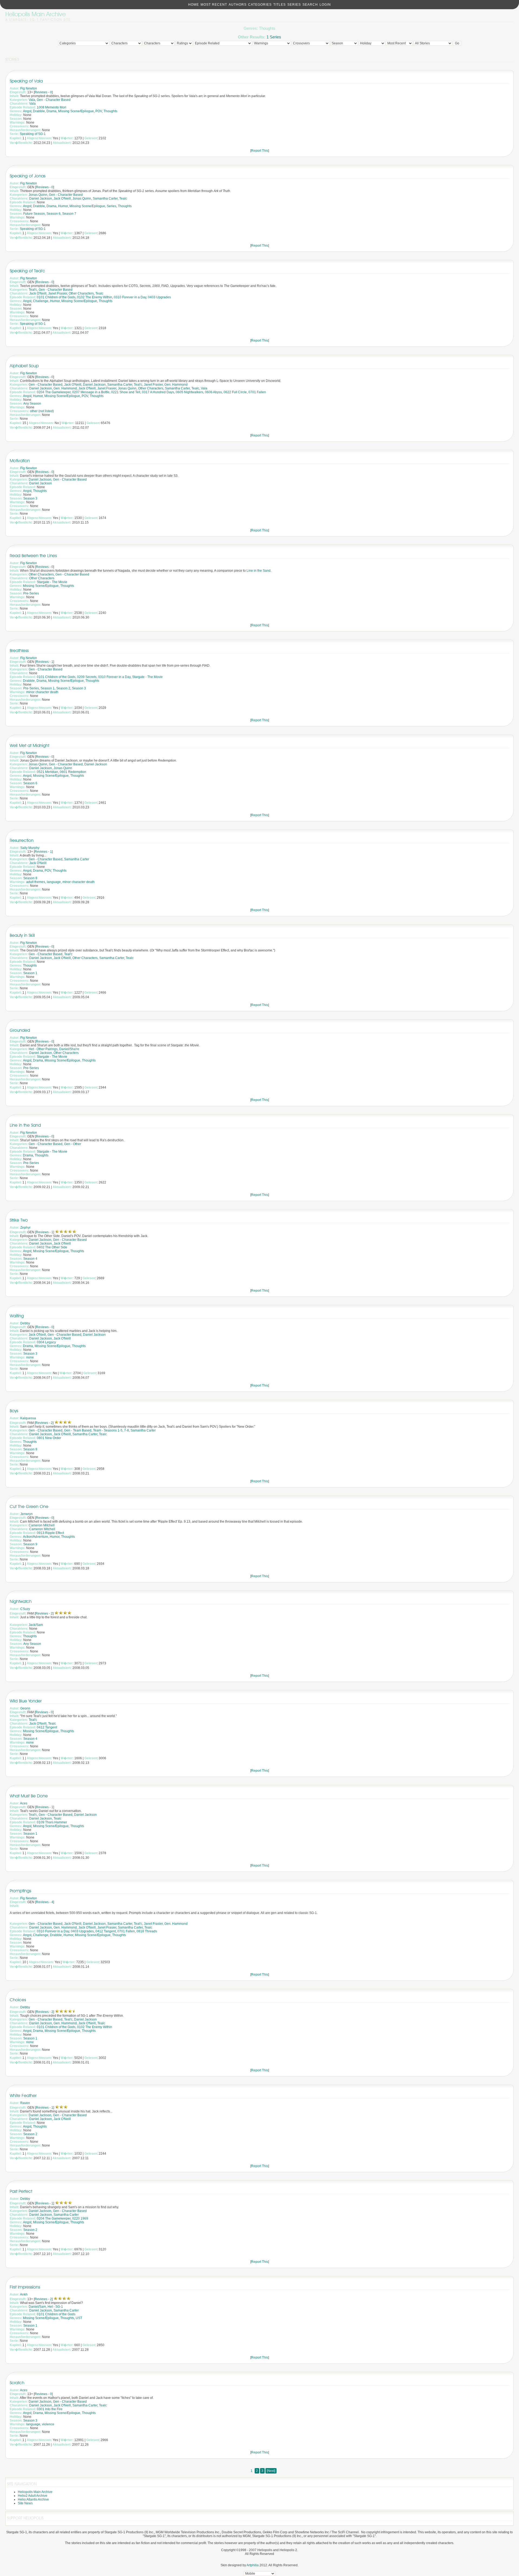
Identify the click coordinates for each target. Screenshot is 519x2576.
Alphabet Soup (24, 366)
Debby (25, 1323)
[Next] (271, 2471)
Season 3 (30, 498)
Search (310, 5)
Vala (32, 100)
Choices (18, 2000)
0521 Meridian (47, 772)
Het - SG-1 (55, 2307)
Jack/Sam (36, 1625)
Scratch (17, 2383)
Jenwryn (26, 1514)
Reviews (41, 92)
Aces (24, 1803)
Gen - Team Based (78, 1430)
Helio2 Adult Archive (33, 2496)
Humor (63, 206)
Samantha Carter (105, 199)
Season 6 (54, 214)
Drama (51, 111)
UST (79, 2318)
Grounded (20, 1030)
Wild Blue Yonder (26, 1701)
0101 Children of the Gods (56, 297)
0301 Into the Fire (50, 2409)
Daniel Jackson (41, 199)
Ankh (24, 2294)
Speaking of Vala (26, 81)
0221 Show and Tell (126, 392)
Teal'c (33, 290)
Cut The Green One (29, 1507)
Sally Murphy (30, 848)
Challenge (41, 301)
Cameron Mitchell (42, 1525)
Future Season (34, 214)
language (54, 882)
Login (325, 5)
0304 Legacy (46, 1342)
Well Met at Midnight (29, 745)
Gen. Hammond (176, 385)
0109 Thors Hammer (52, 1822)
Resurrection (22, 840)
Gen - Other (73, 1144)
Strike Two (19, 1220)
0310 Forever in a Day (130, 297)
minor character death (42, 692)
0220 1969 (80, 2218)
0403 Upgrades (159, 297)
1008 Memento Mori (51, 107)
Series (294, 5)
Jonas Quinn (38, 195)
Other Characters (81, 293)
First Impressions (25, 2287)
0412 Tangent (47, 1727)
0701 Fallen (257, 392)
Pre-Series (31, 593)
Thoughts (110, 111)
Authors (238, 5)
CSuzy (25, 1609)
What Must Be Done (29, 1796)
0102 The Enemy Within (95, 297)
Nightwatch (21, 1601)
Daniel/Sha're (69, 1049)
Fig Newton (29, 88)
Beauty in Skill (22, 935)
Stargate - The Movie (52, 582)
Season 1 (48, 688)
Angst (27, 111)
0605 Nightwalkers (189, 392)
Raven (25, 2103)
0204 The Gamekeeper (54, 392)
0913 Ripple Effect (50, 1533)
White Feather (23, 2096)
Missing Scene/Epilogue (76, 111)
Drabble (39, 111)
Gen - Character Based (54, 100)
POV (99, 111)
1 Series (274, 37)
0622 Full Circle (235, 392)
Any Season (32, 404)
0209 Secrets (87, 677)
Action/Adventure (36, 1537)
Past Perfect (21, 2191)
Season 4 (30, 1259)
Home (194, 5)
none (30, 1357)
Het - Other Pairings (43, 1049)
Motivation (20, 461)
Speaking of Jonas (28, 176)
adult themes (36, 882)
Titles (280, 5)
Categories (260, 5)
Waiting (17, 1316)
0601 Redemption (73, 772)
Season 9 (30, 1544)
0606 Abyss (213, 392)
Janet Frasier (58, 293)
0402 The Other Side (52, 1247)
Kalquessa (28, 1418)
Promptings (20, 1891)
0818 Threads (147, 1931)
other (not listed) (42, 411)
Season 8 (30, 878)
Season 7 (69, 214)
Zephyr (25, 1228)
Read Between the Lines (33, 556)
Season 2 (63, 688)
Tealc (123, 199)
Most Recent (214, 5)
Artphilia (253, 2565)
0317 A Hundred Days (158, 392)
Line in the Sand (259, 571)
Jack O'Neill (62, 199)
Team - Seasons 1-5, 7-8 (111, 1430)
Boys (14, 1411)
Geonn (25, 1708)
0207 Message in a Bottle (91, 392)
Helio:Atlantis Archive (33, 2499)
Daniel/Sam (37, 2307)
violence (48, 2424)
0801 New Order (49, 1438)
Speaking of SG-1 (33, 134)
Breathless (19, 651)
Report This (260, 151)
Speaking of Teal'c (27, 271)
